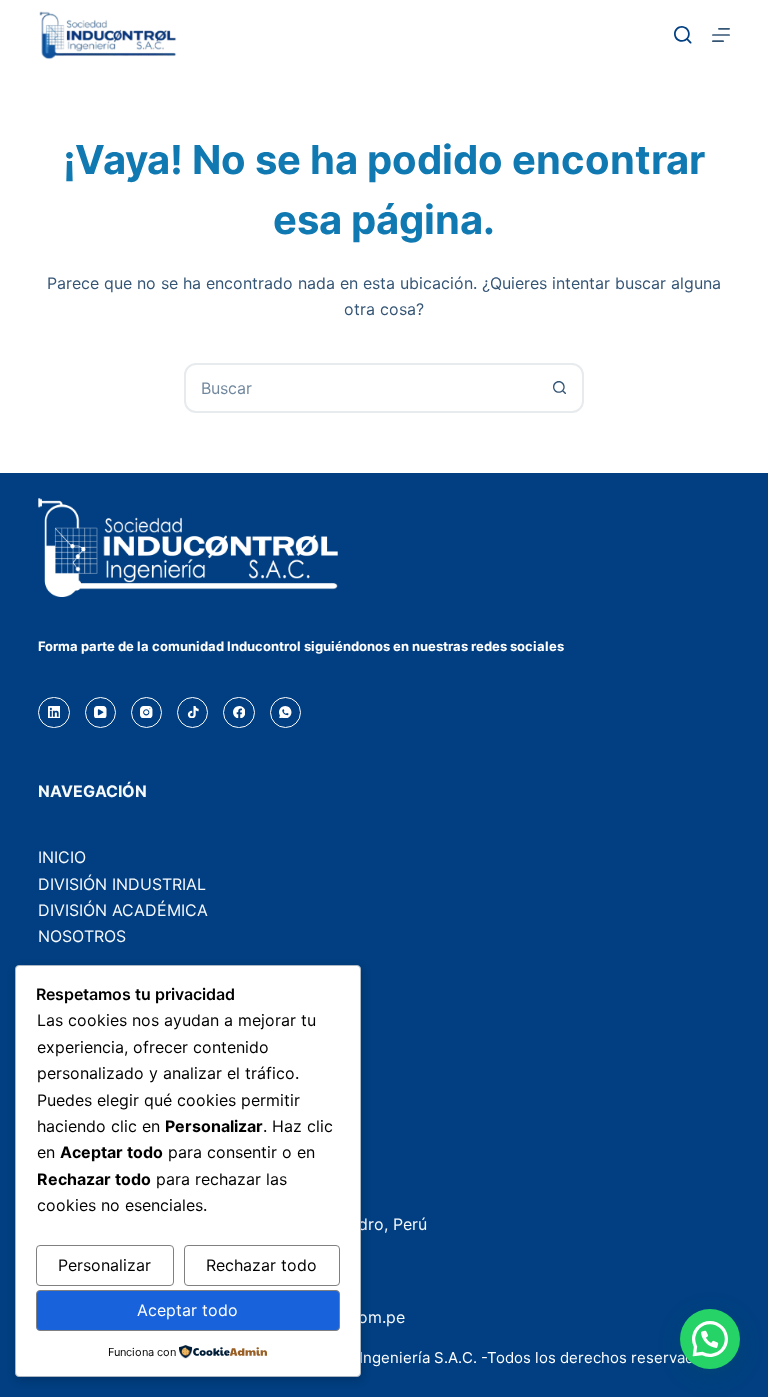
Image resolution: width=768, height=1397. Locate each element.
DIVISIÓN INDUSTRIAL (122, 884)
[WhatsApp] (285, 712)
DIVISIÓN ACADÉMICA (123, 910)
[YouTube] (100, 712)
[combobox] (361, 388)
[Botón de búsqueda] (559, 388)
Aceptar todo (187, 1310)
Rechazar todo (261, 1265)
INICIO (62, 857)
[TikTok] (192, 712)
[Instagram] (146, 712)
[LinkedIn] (53, 712)
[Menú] (721, 35)
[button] (710, 1339)
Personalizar (104, 1265)
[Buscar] (683, 35)
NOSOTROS (82, 936)
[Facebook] (238, 712)
